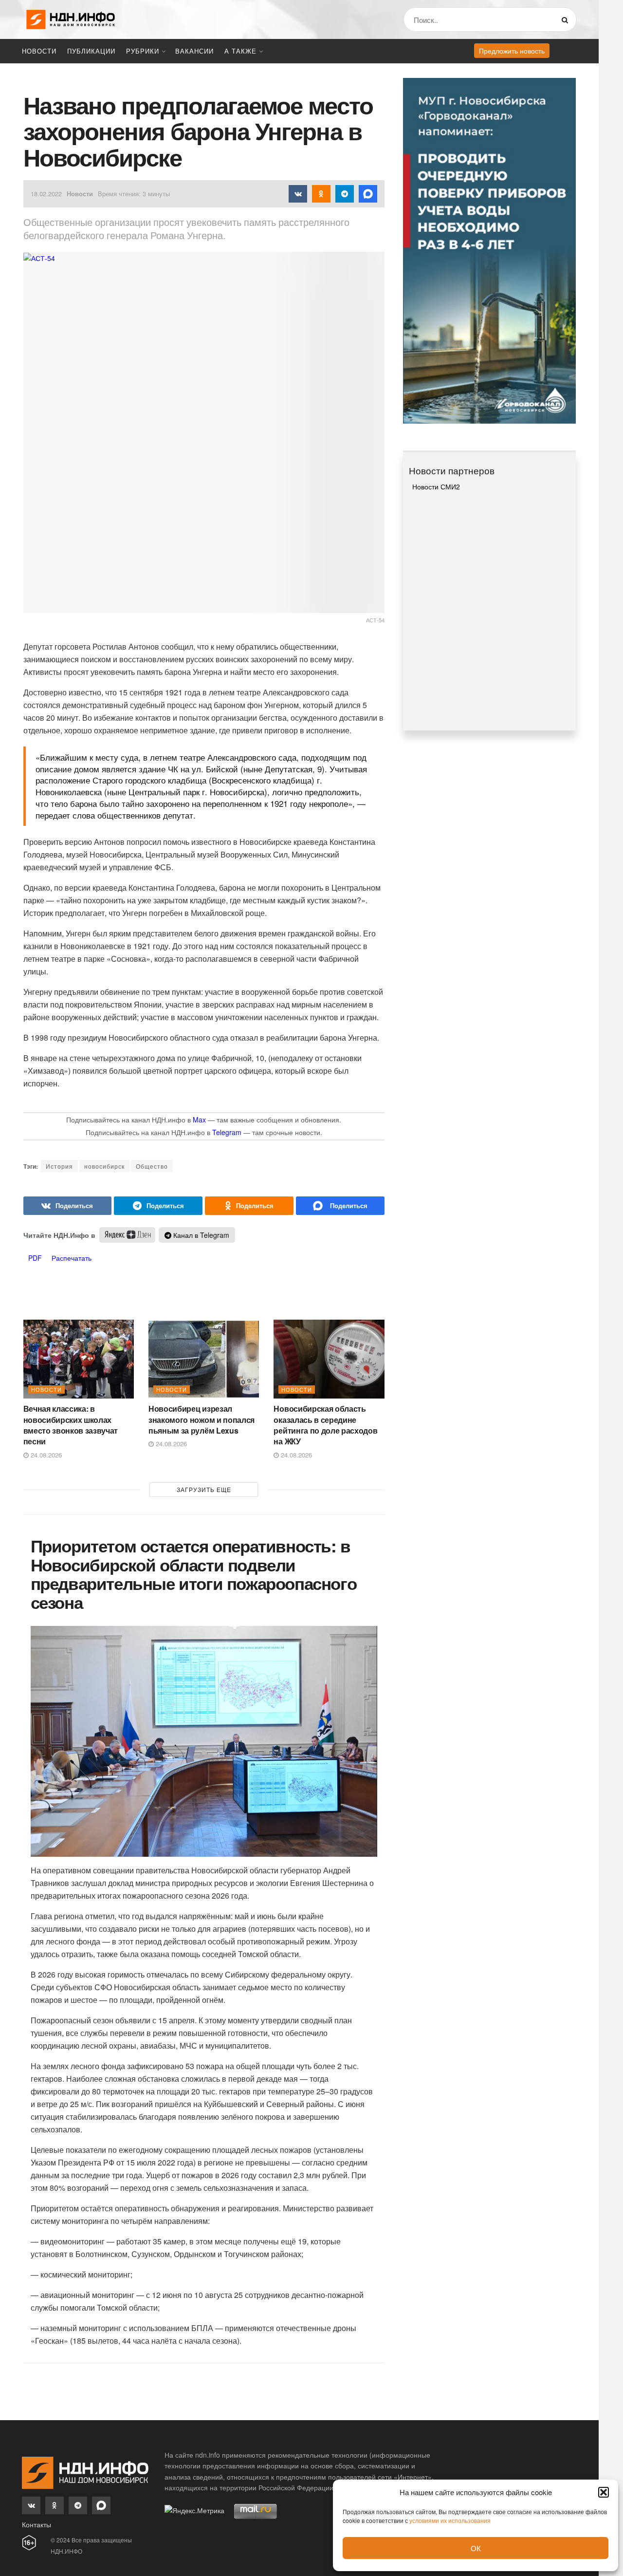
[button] (604, 2492)
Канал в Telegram (200, 1235)
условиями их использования (450, 2520)
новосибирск (104, 1166)
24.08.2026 (45, 1455)
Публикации (91, 51)
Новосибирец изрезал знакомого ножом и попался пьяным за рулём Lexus (202, 1419)
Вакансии (194, 51)
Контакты (37, 2524)
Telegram (227, 1132)
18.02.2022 (46, 194)
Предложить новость (512, 51)
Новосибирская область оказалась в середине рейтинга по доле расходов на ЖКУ (325, 1425)
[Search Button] (567, 19)
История (59, 1166)
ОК (476, 2548)
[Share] (68, 1206)
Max (199, 1120)
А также (240, 51)
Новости (39, 51)
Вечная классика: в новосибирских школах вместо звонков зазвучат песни (71, 1425)
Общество (152, 1166)
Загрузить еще (204, 1489)
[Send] (340, 1206)
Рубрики (143, 51)
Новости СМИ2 (436, 486)
